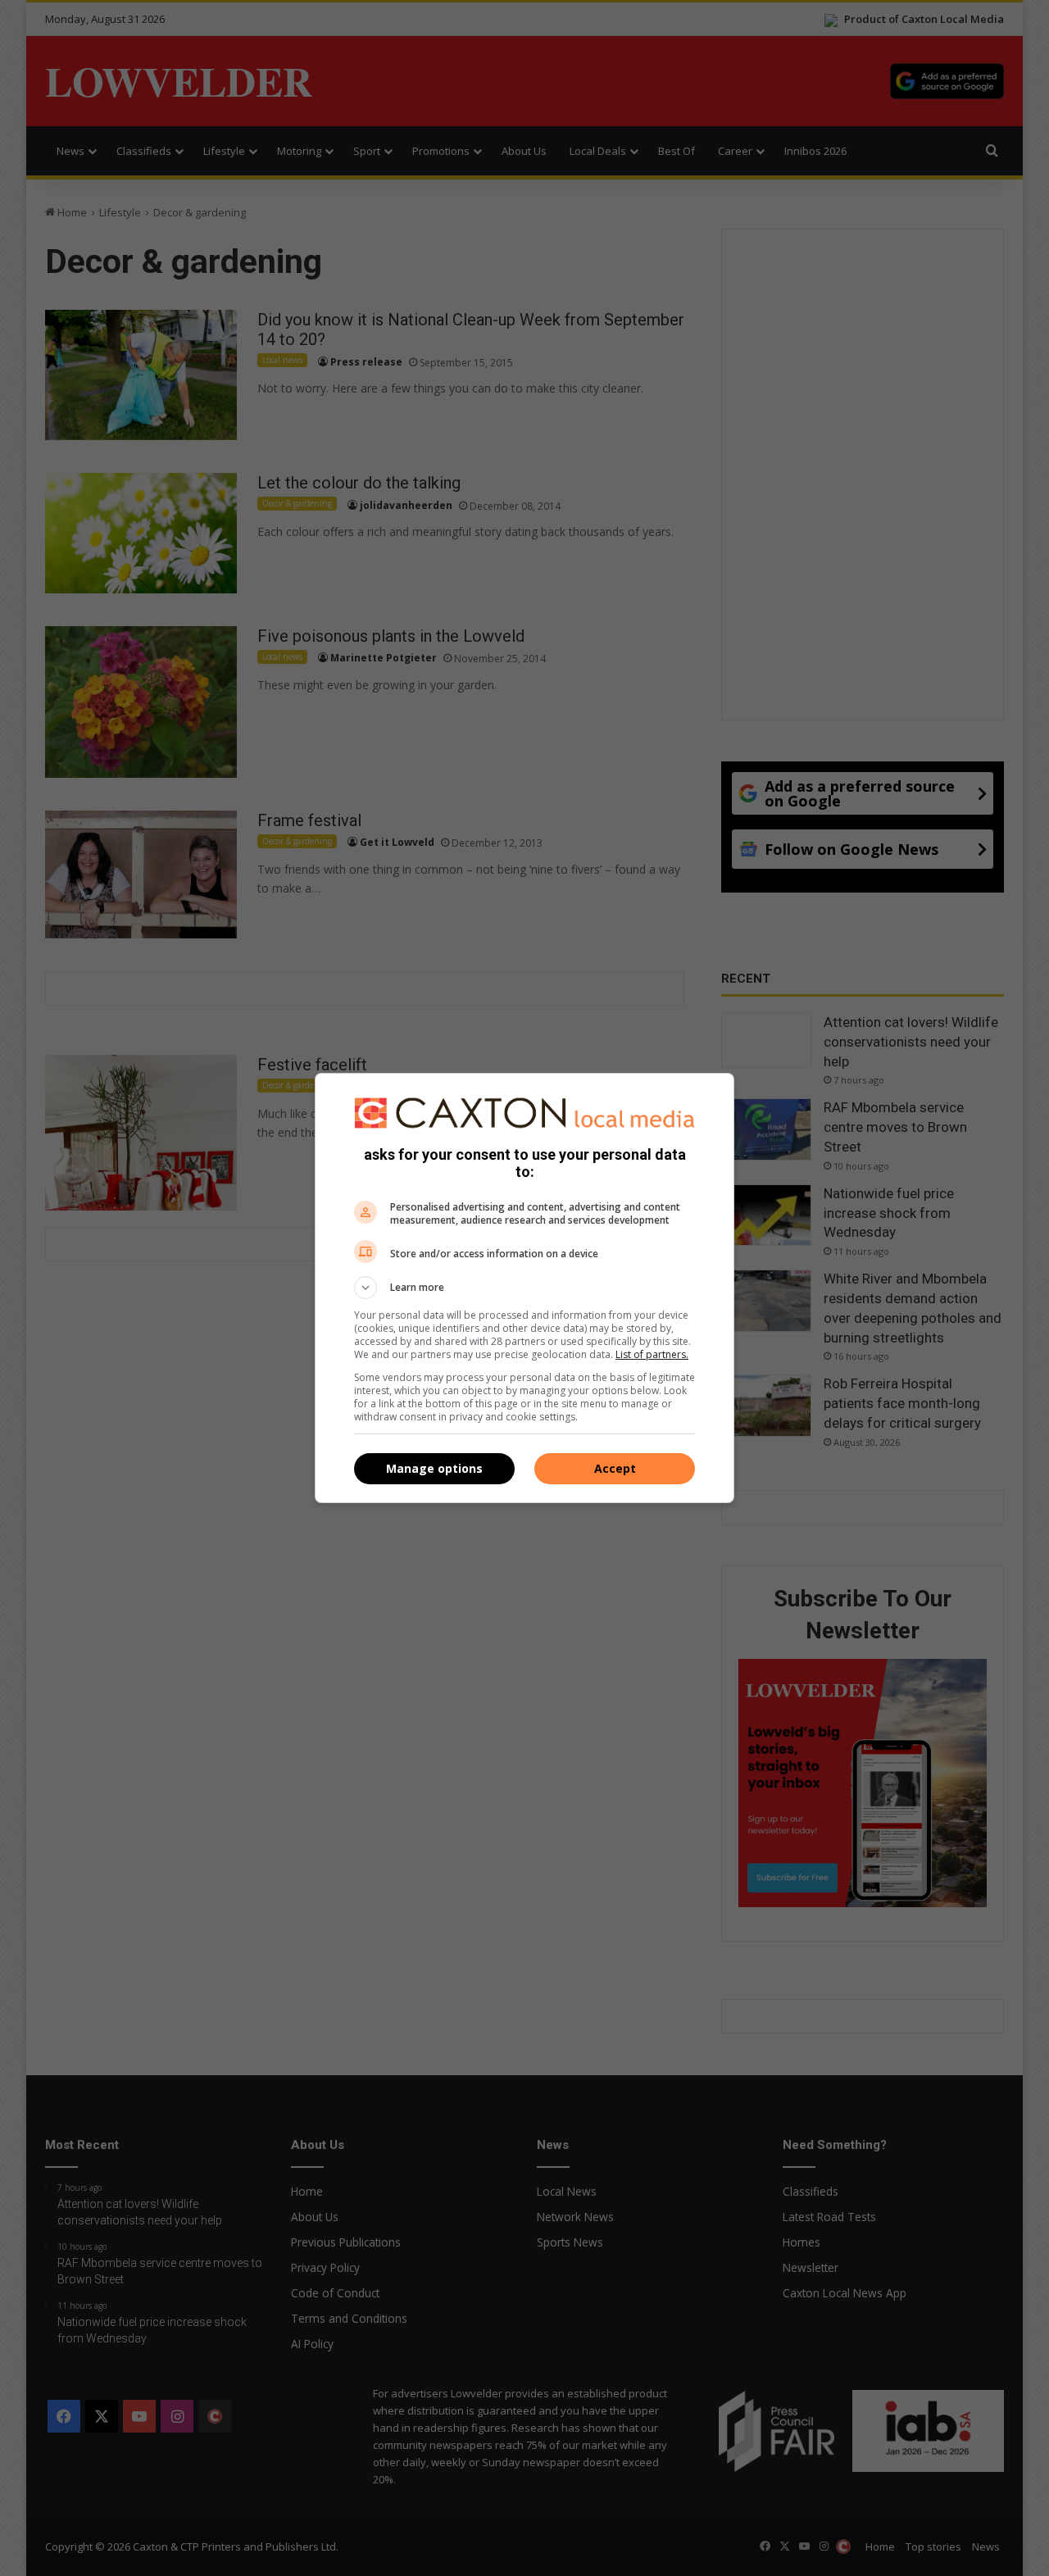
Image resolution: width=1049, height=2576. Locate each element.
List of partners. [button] (652, 1354)
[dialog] (524, 1288)
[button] (524, 1288)
